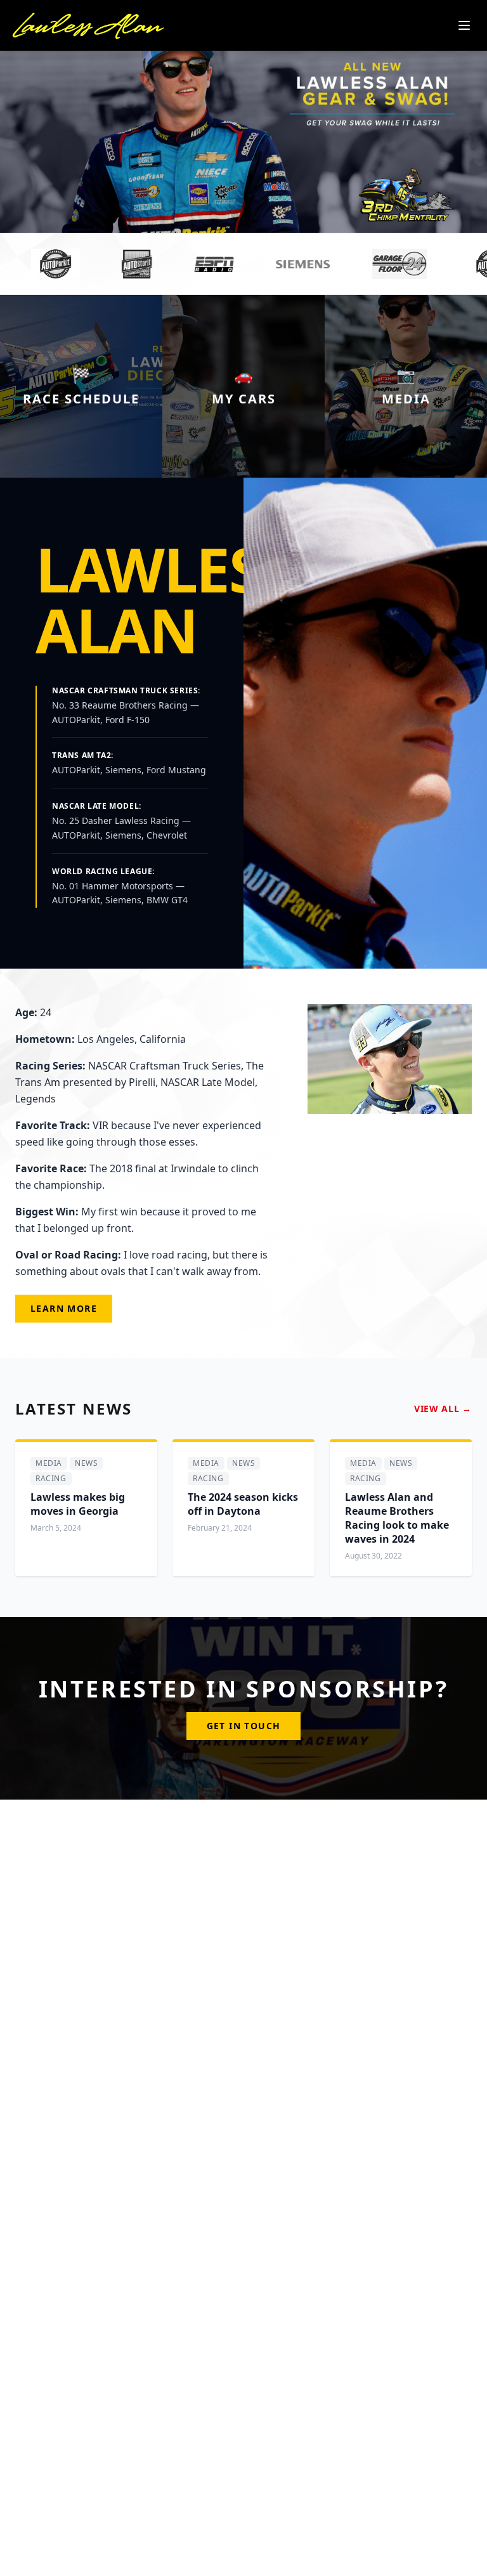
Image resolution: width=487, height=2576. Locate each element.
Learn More (64, 1308)
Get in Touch (244, 1726)
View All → (443, 1409)
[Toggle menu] (464, 25)
